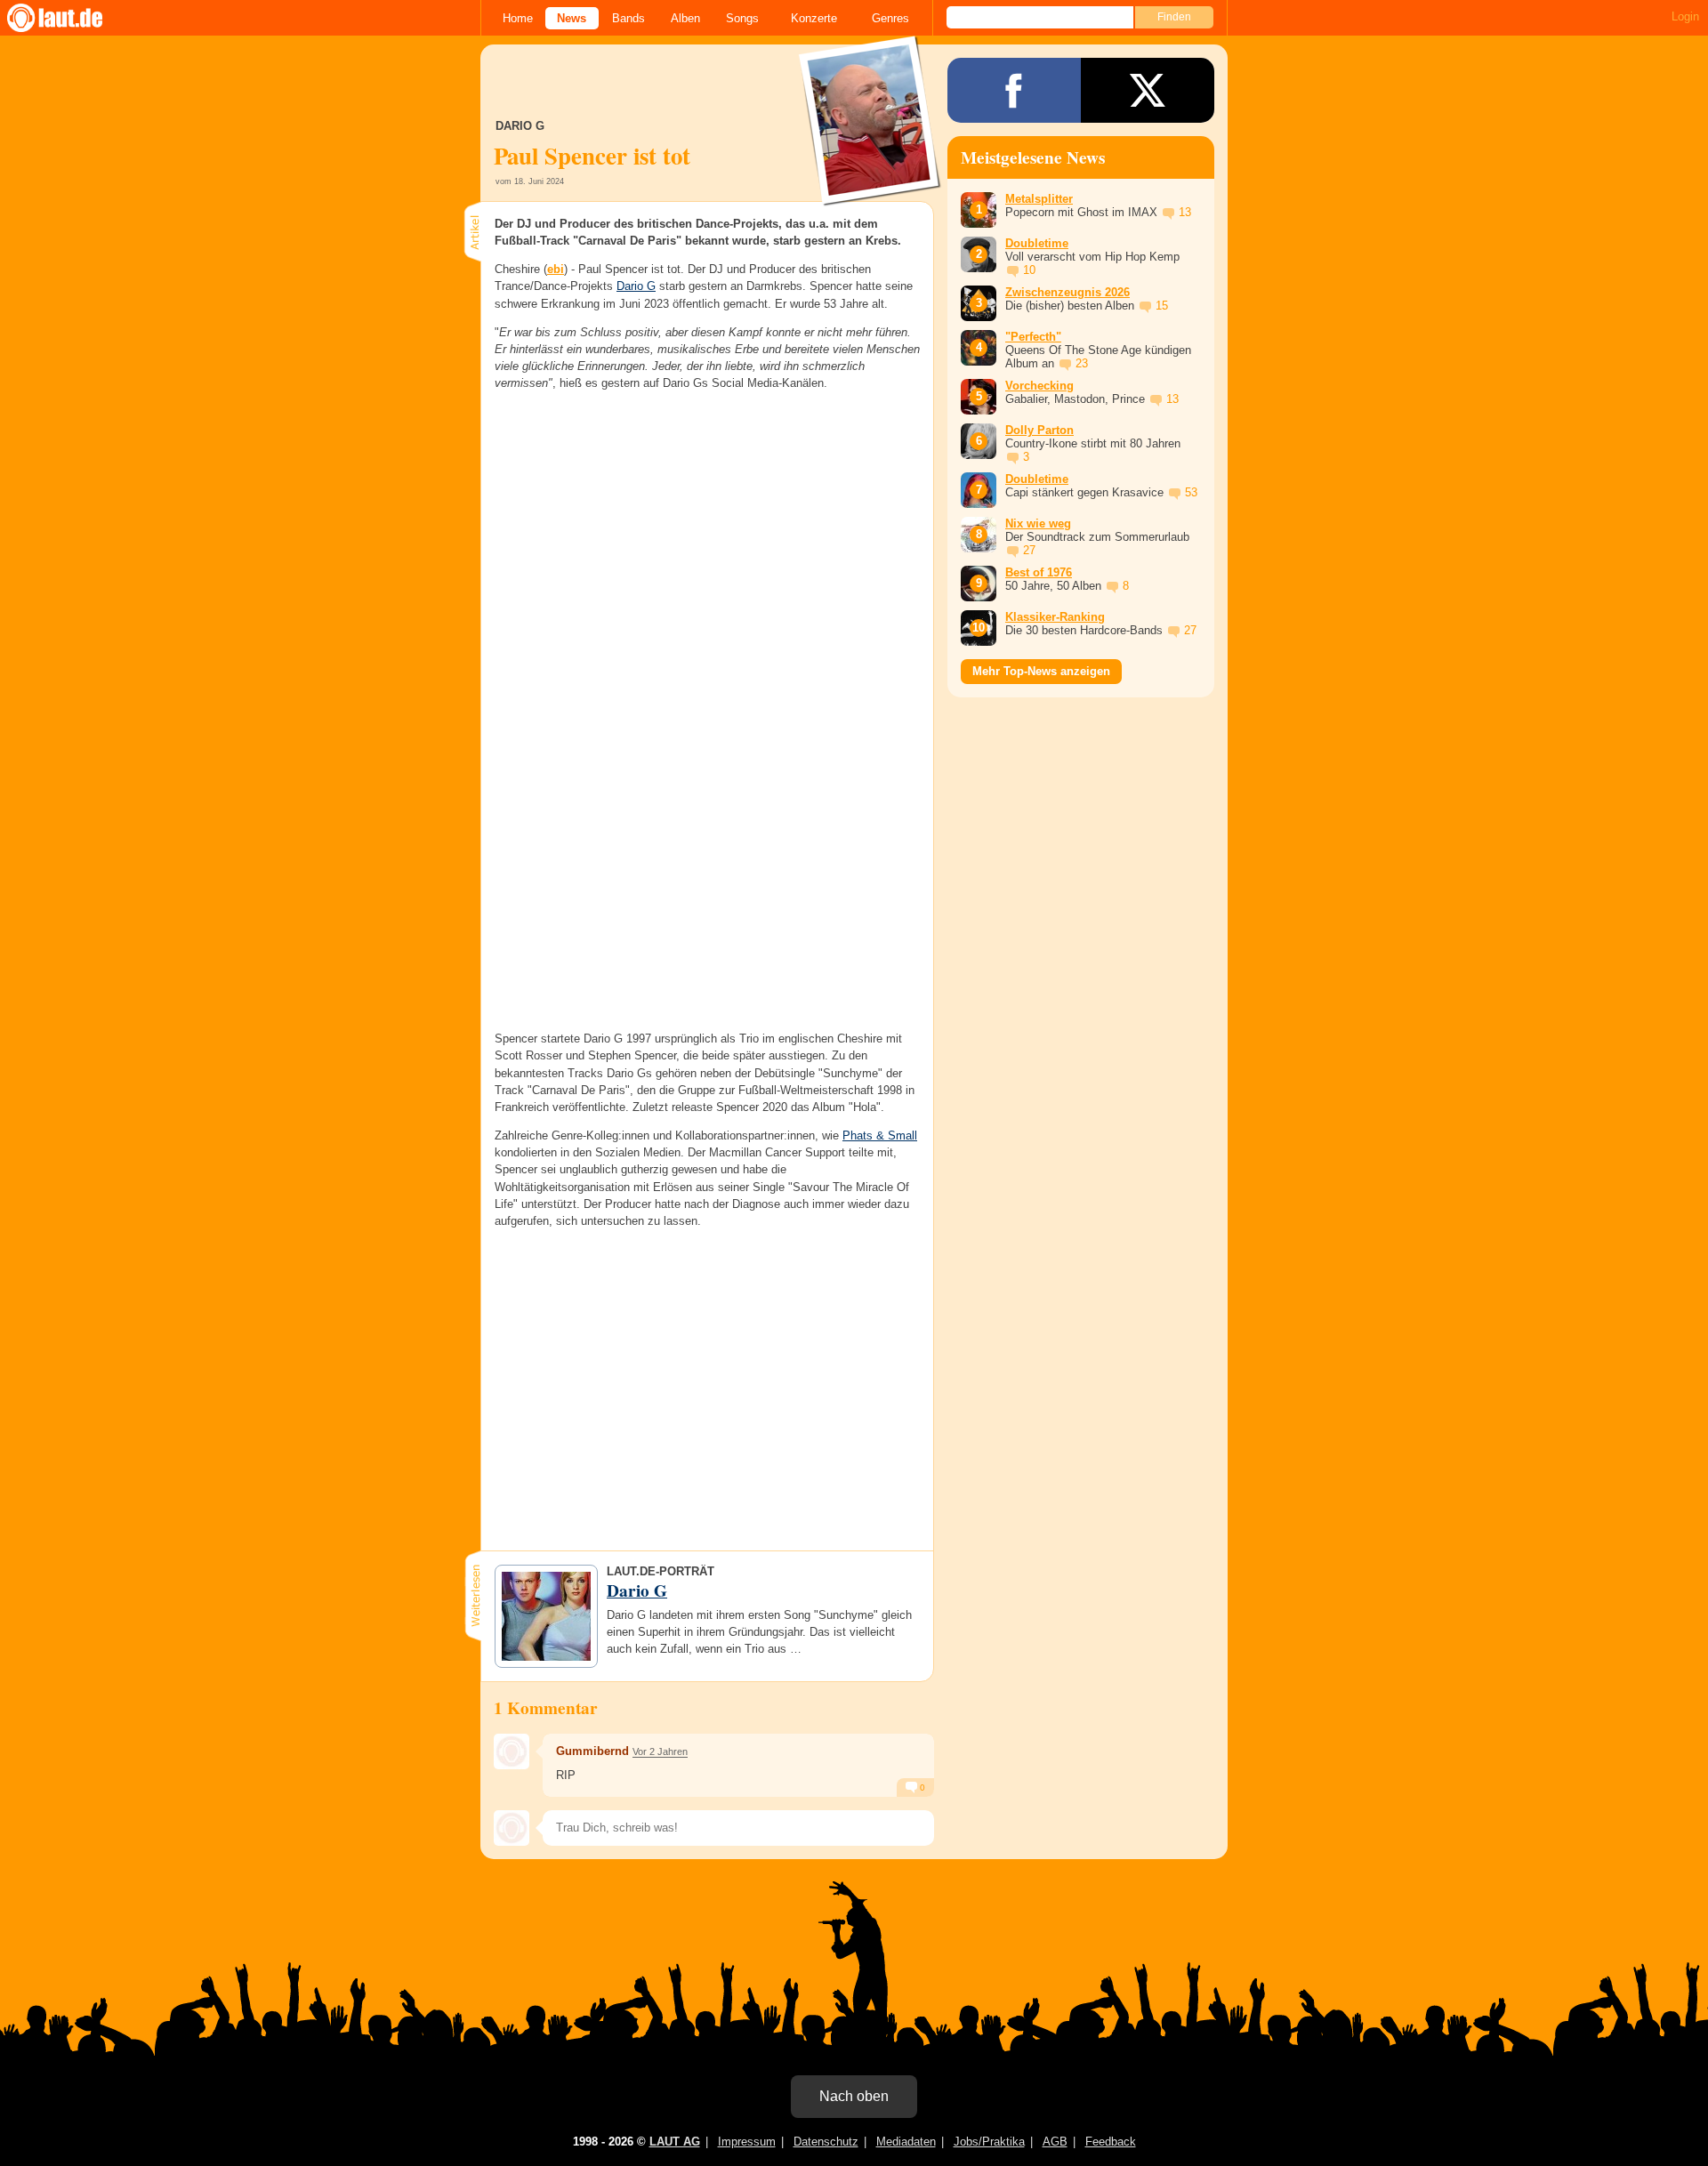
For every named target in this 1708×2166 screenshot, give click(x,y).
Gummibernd (592, 1751)
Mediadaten (906, 2142)
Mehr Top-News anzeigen (1041, 671)
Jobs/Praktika (989, 2142)
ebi (556, 269)
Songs (742, 18)
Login (1685, 16)
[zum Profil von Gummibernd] (512, 1751)
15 (1162, 306)
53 (1191, 492)
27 (1029, 550)
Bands (628, 18)
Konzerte (814, 18)
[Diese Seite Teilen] (1014, 90)
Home (518, 18)
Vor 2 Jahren (660, 1751)
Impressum (747, 2142)
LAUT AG (675, 2142)
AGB (1055, 2142)
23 (1082, 363)
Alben (685, 18)
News (572, 18)
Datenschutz (826, 2142)
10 (1029, 270)
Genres (890, 18)
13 (1185, 212)
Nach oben (854, 2096)
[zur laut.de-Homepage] (71, 18)
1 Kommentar (546, 1708)
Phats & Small (880, 1135)
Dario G (636, 286)
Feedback (1111, 2142)
